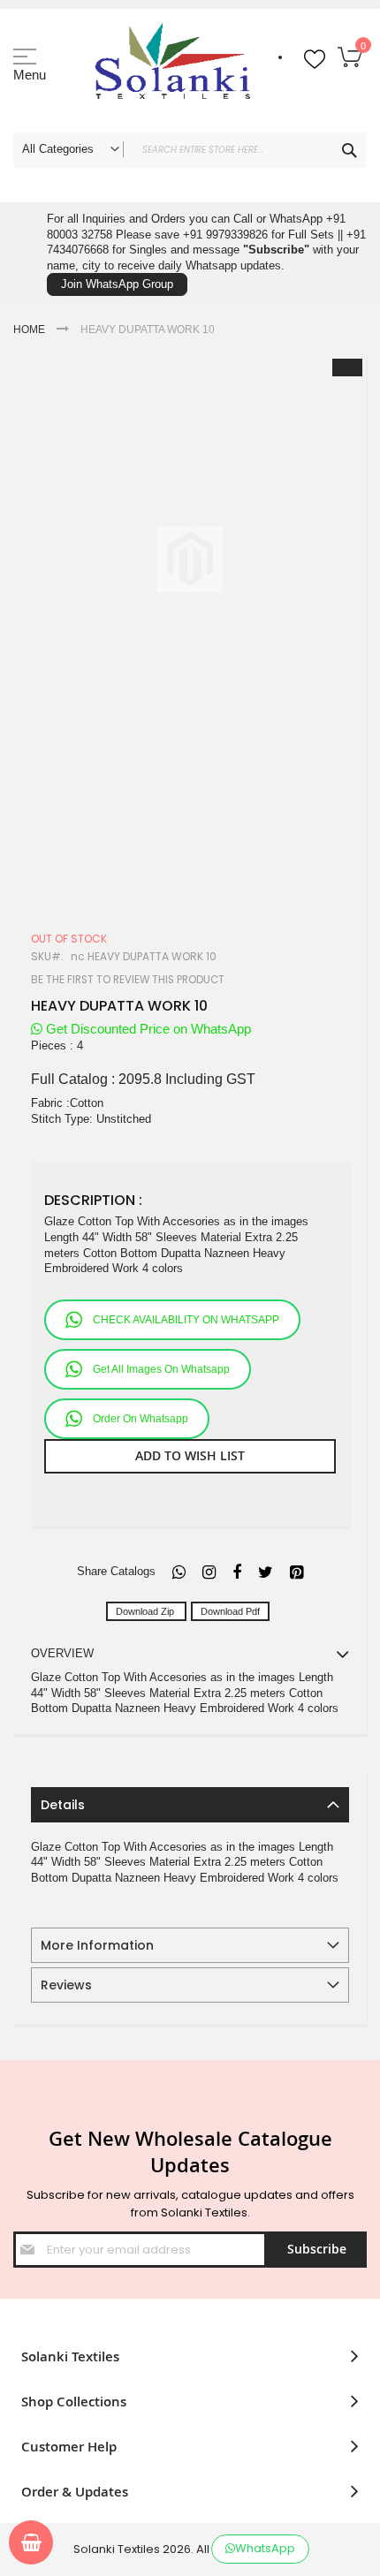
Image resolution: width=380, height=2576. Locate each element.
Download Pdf (230, 1611)
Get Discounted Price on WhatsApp (147, 1029)
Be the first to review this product (128, 980)
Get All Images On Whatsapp (161, 1369)
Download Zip (146, 1611)
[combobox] (190, 150)
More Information (97, 1945)
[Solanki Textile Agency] (172, 66)
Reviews (66, 1985)
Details (63, 1805)
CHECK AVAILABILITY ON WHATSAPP (186, 1320)
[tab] (190, 1805)
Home (29, 330)
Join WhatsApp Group (117, 284)
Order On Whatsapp (141, 1419)
